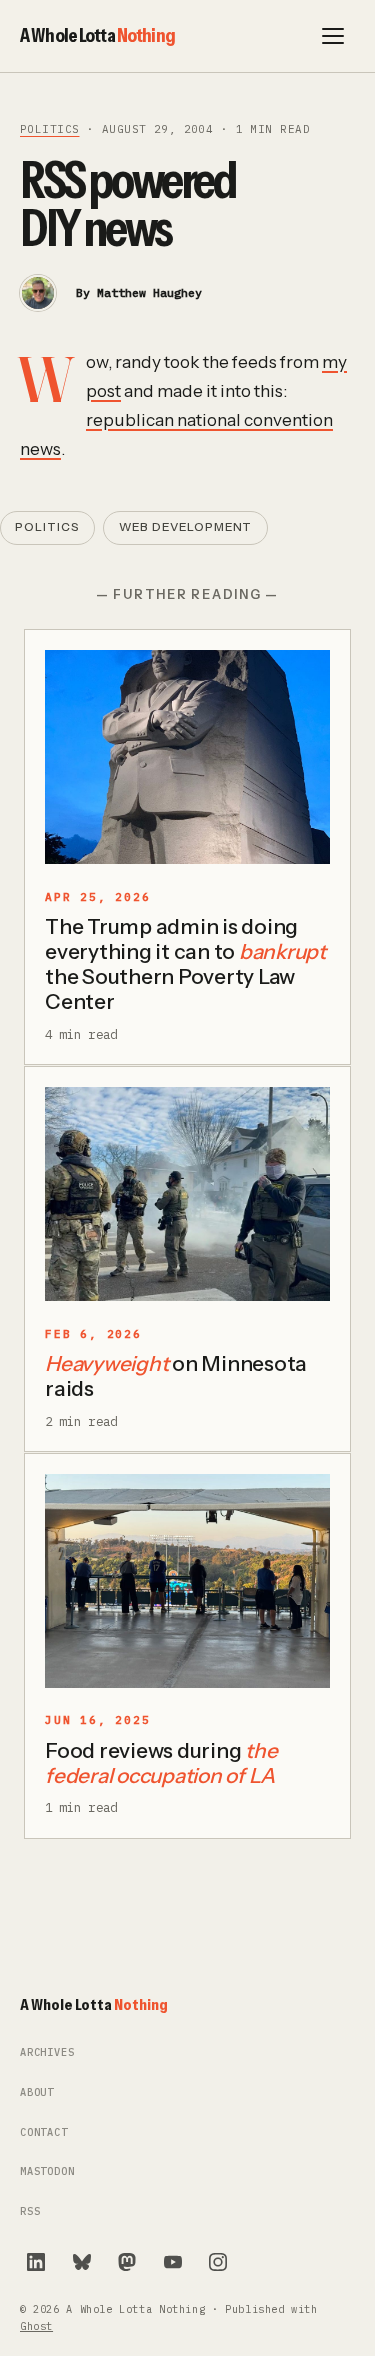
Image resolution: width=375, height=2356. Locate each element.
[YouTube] (173, 2262)
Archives (47, 2052)
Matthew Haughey (149, 292)
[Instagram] (218, 2262)
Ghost (36, 2326)
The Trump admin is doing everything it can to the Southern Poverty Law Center (185, 964)
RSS (30, 2211)
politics (49, 129)
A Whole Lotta (97, 35)
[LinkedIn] (36, 2262)
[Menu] (333, 36)
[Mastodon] (127, 2262)
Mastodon (47, 2171)
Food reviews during (161, 1763)
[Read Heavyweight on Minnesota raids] (187, 1194)
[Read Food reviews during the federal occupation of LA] (187, 1581)
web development (186, 527)
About (37, 2092)
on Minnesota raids (176, 1376)
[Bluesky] (82, 2262)
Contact (44, 2132)
